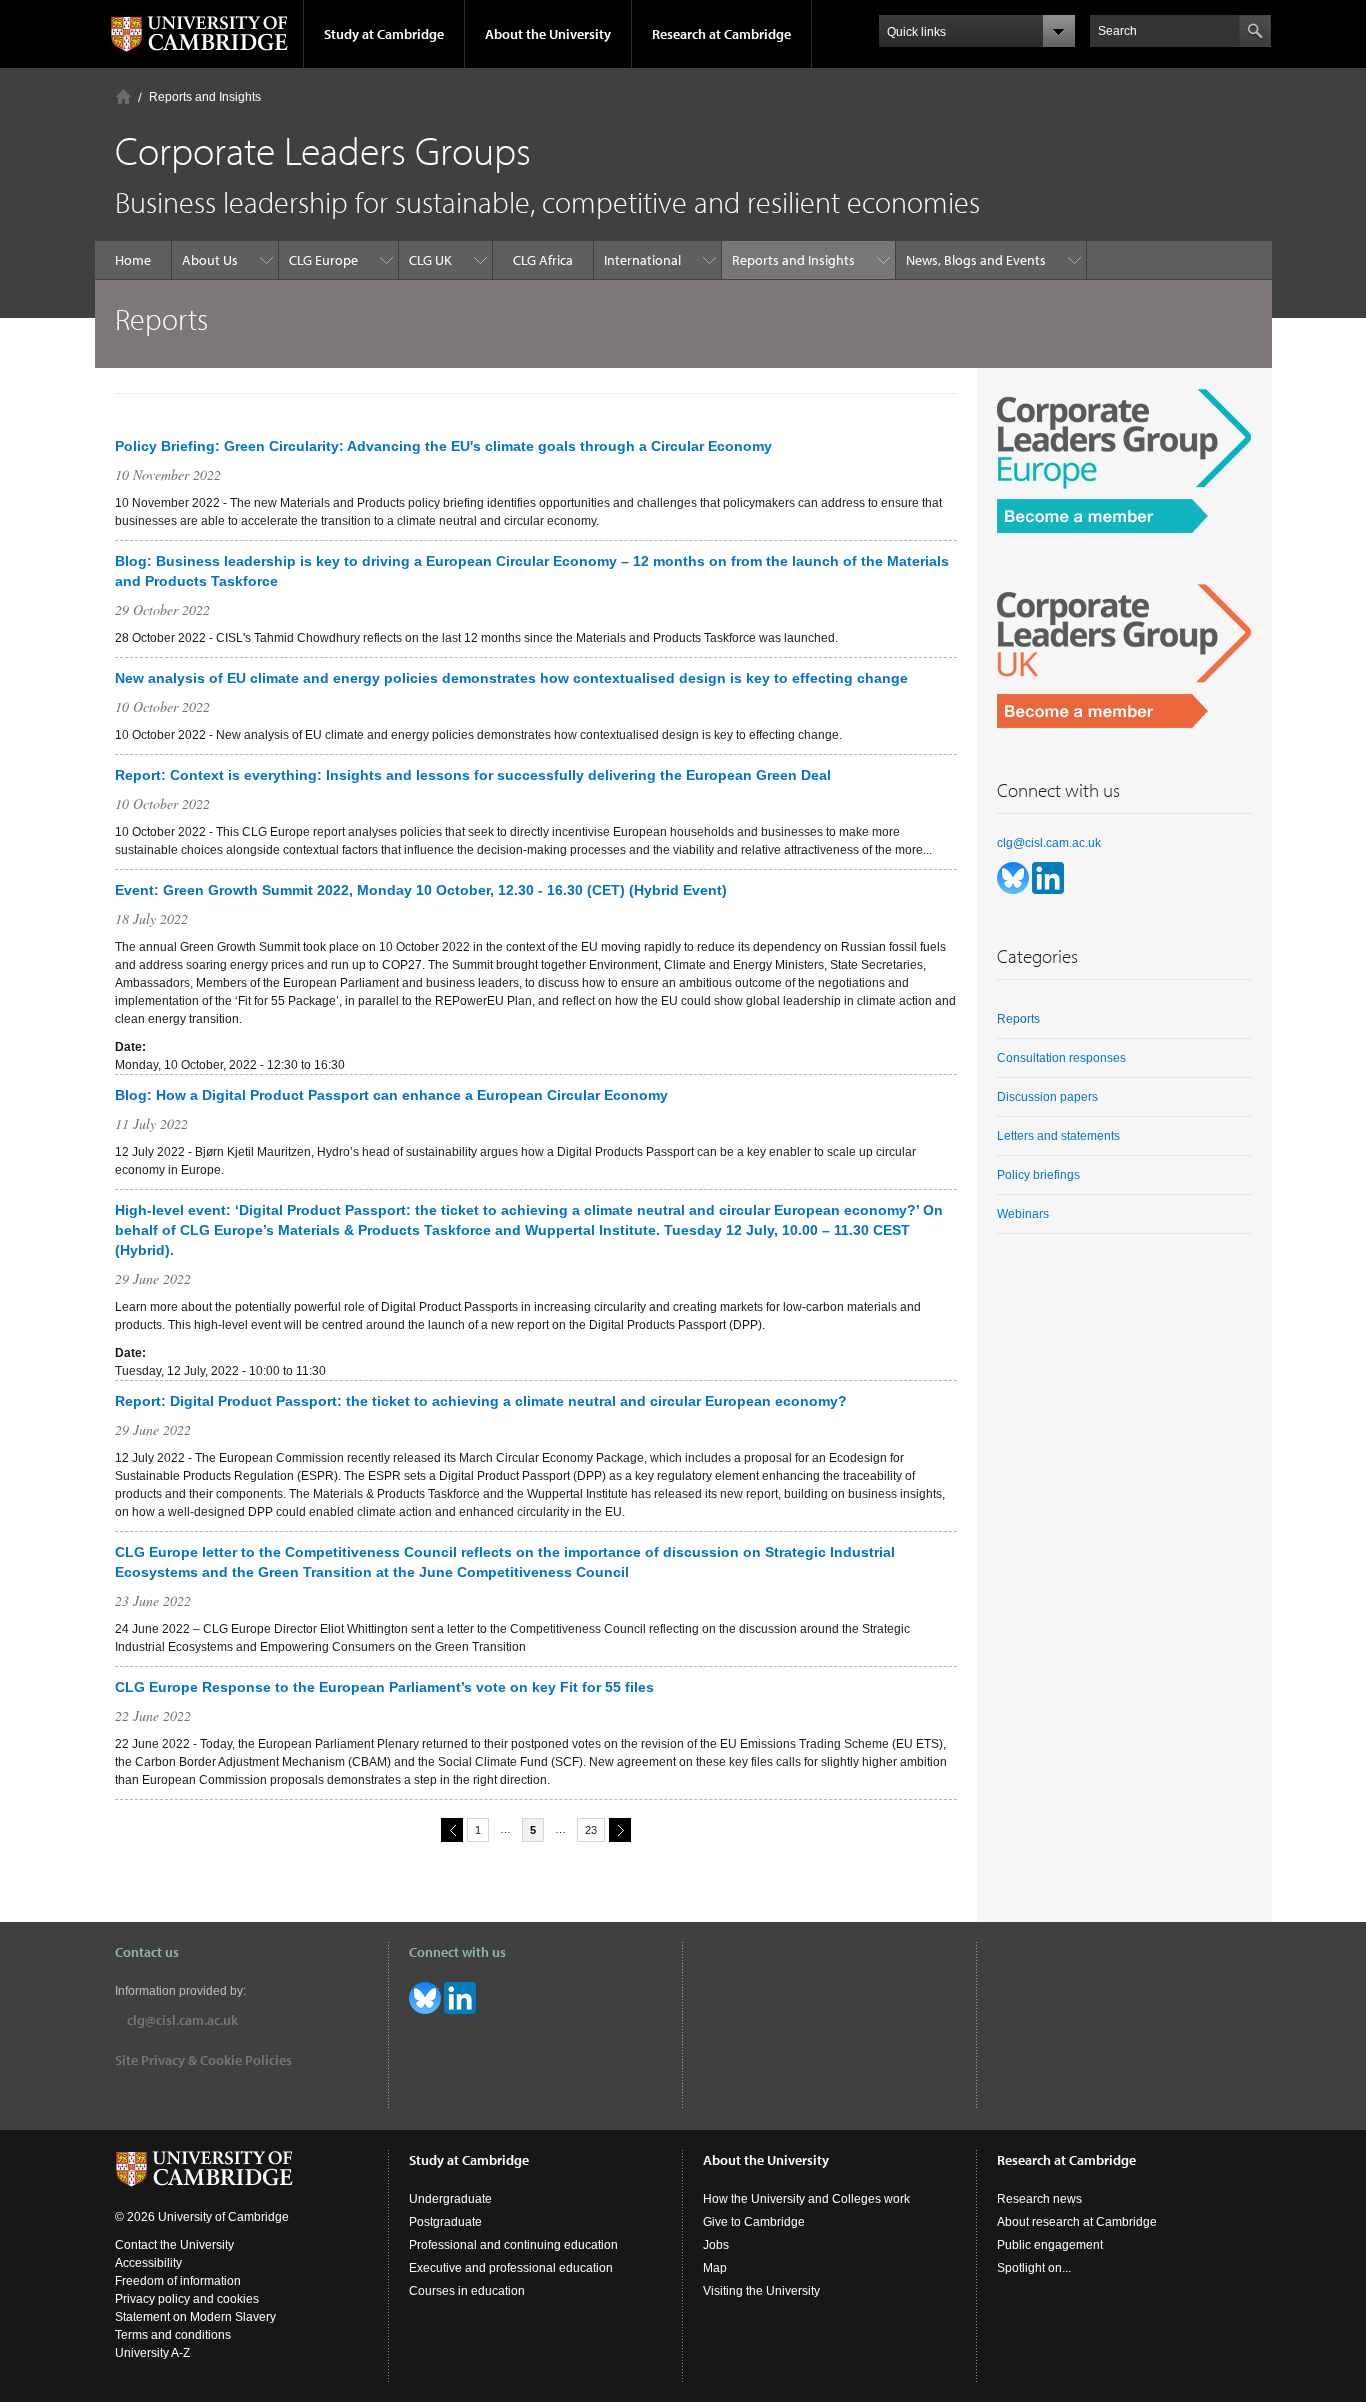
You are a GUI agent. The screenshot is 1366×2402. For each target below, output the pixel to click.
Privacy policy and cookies (187, 2299)
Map (715, 2268)
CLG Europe (323, 260)
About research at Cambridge (1077, 2222)
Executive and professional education (511, 2268)
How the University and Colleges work (806, 2199)
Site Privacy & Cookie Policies (203, 2060)
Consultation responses (1061, 1058)
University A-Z (152, 2353)
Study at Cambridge (384, 34)
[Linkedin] (1048, 877)
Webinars (1023, 1214)
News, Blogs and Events (976, 260)
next (620, 1830)
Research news (1039, 2199)
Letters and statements (1058, 1136)
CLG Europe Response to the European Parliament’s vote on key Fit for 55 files (384, 1687)
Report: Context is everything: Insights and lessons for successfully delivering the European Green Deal (473, 775)
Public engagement (1050, 2245)
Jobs (716, 2245)
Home (123, 96)
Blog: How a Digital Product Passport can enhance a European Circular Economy (391, 1095)
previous (452, 1830)
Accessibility (148, 2263)
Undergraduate (450, 2199)
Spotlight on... (1034, 2268)
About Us (210, 260)
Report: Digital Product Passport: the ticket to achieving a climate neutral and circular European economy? (481, 1401)
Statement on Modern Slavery (195, 2317)
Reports (1018, 1019)
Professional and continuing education (513, 2245)
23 (591, 1830)
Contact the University (174, 2245)
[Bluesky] (1014, 877)
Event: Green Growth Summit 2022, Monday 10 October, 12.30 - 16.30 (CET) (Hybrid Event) (421, 890)
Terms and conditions (173, 2335)
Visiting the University (761, 2291)
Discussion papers (1047, 1097)
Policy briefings (1038, 1175)
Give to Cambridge (754, 2222)
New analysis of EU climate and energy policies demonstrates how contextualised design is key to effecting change (511, 678)
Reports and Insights (205, 97)
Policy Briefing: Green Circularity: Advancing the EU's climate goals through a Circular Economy (443, 446)
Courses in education (467, 2291)
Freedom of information (178, 2281)
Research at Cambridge (721, 34)
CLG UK (430, 260)
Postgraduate (445, 2222)
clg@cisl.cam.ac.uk (1049, 843)
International (642, 260)
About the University (548, 34)
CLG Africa (543, 260)
